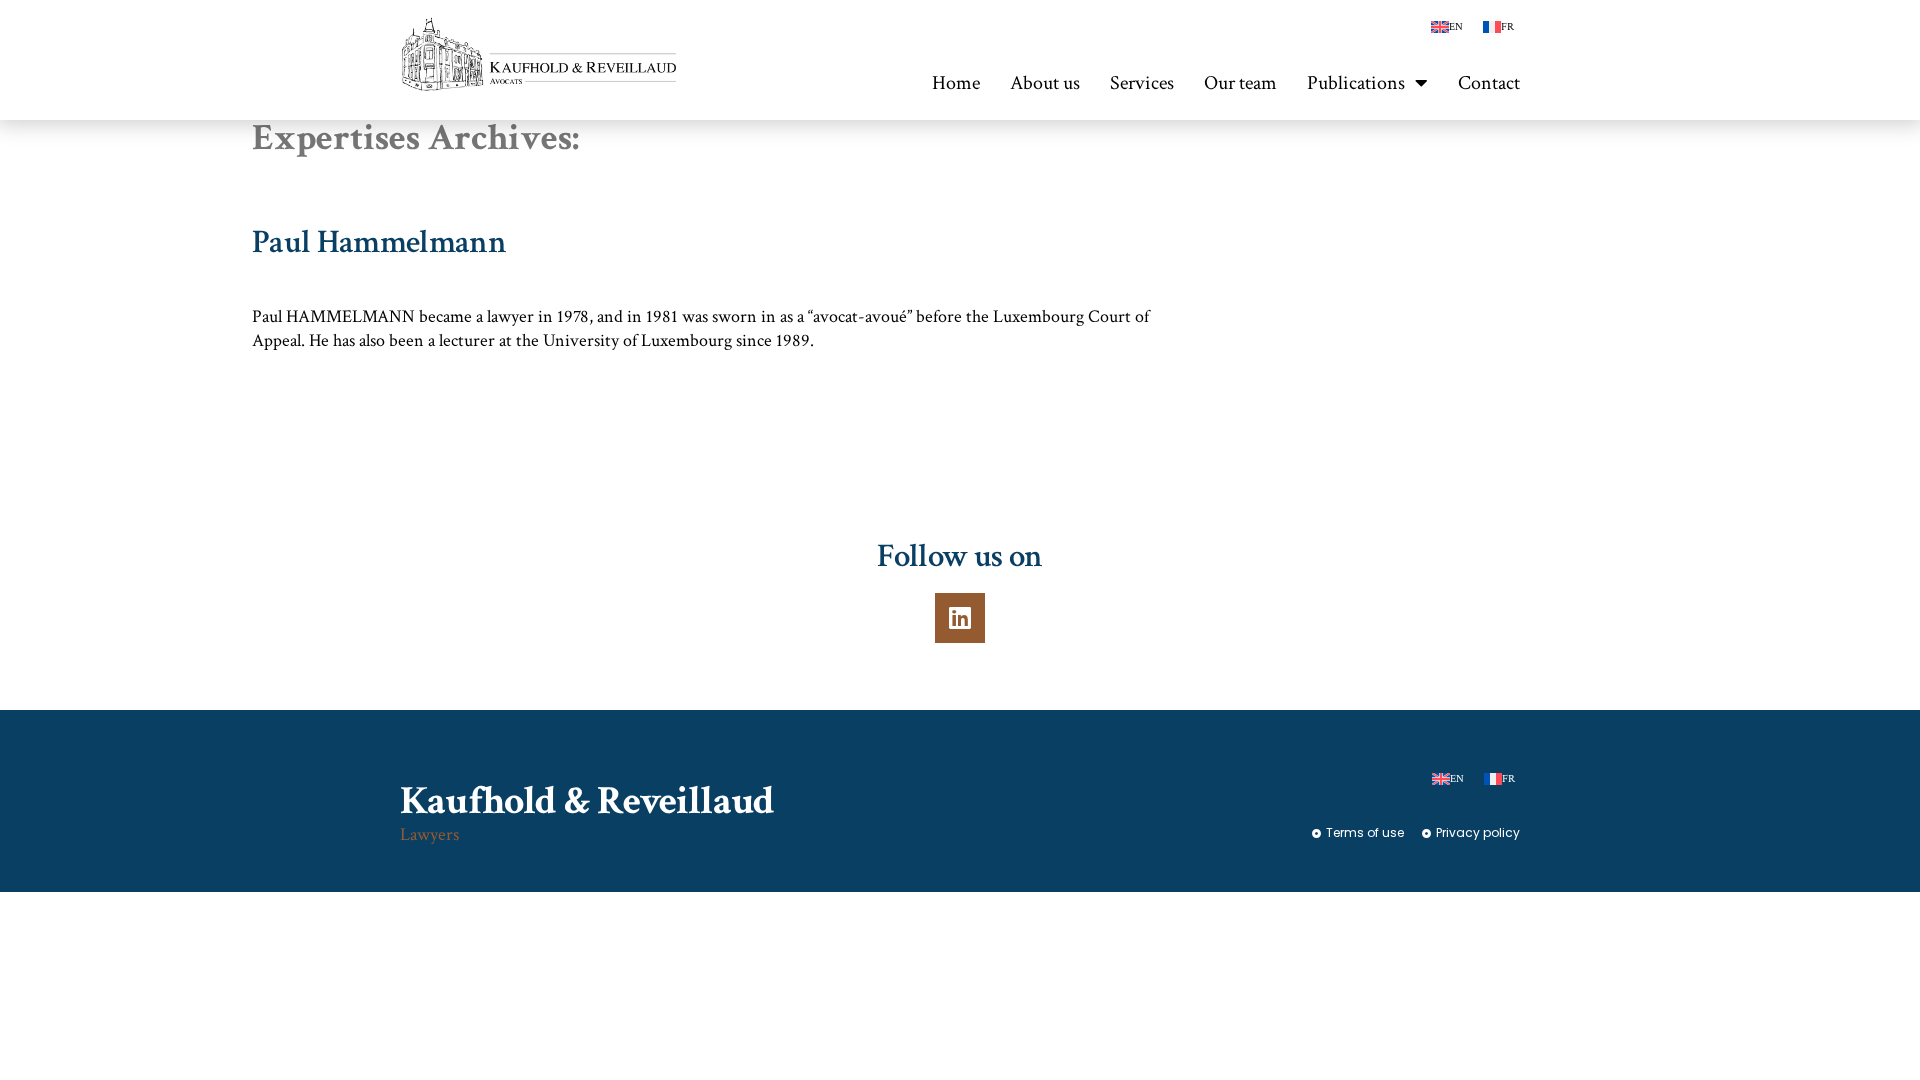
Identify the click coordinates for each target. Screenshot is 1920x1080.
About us (1045, 83)
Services (1142, 83)
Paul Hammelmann (379, 242)
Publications (1356, 83)
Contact (1489, 83)
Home (956, 83)
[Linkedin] (960, 618)
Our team (1240, 83)
